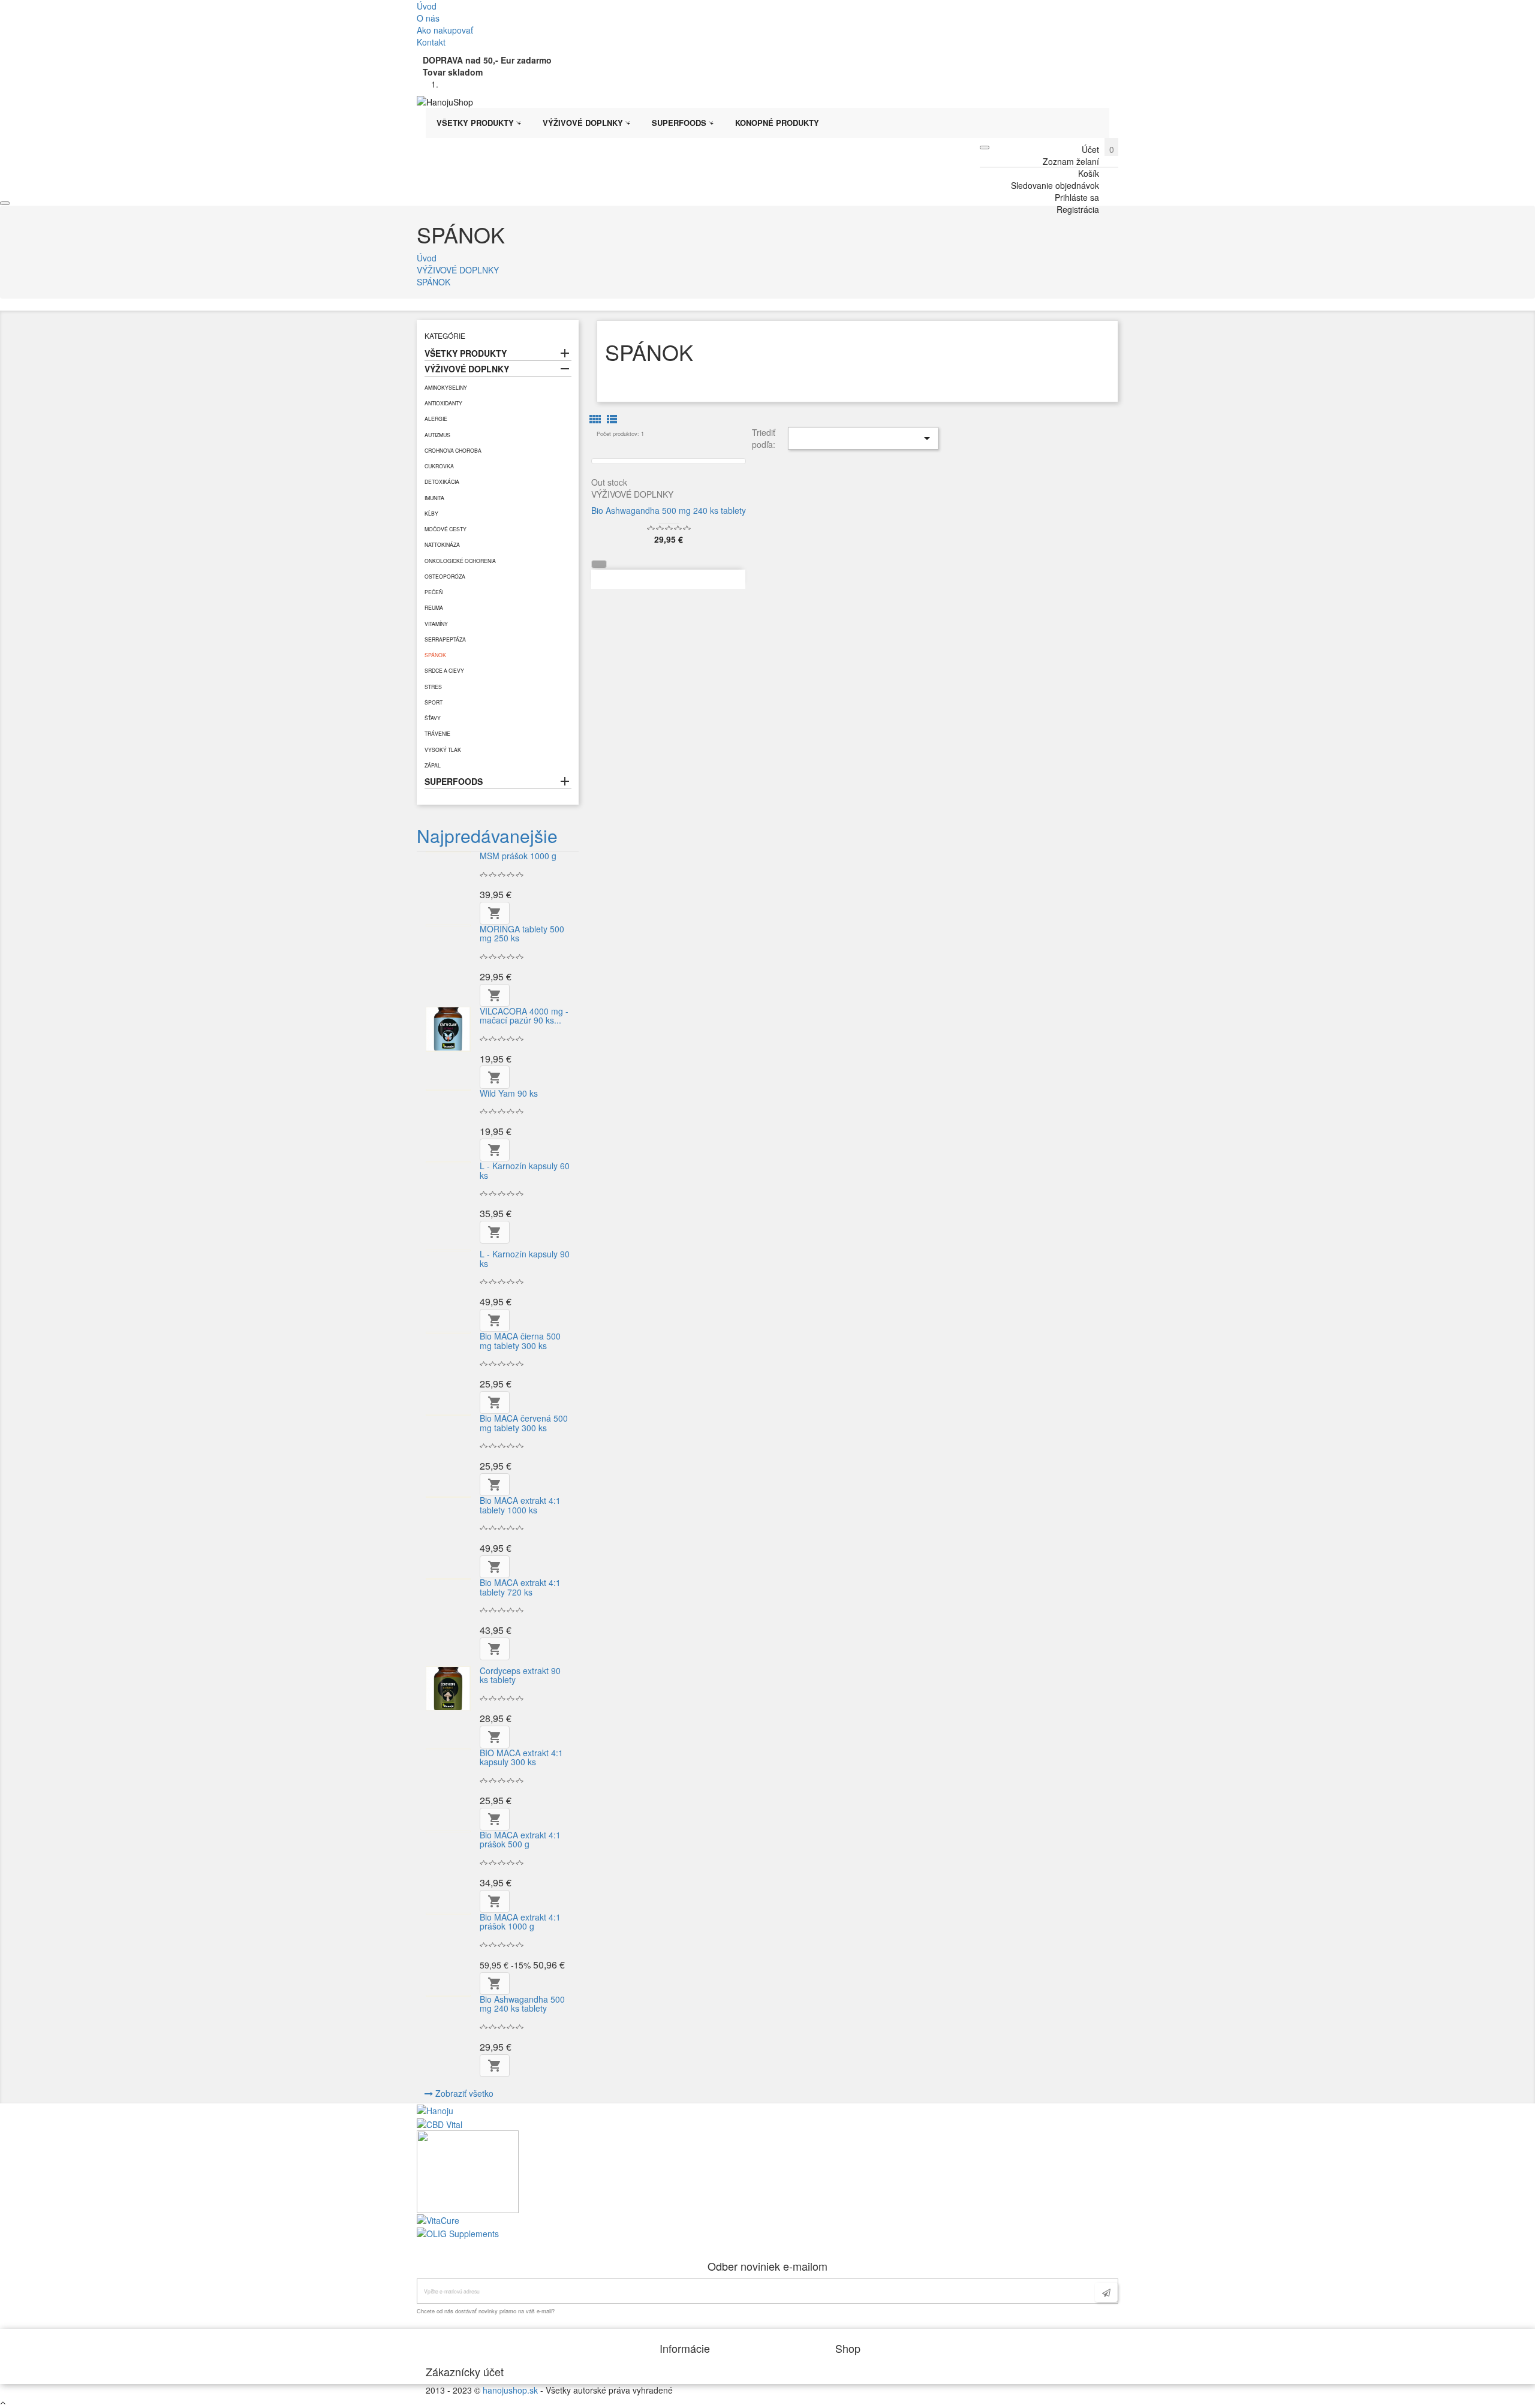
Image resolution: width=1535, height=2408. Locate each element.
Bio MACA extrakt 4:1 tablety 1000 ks (520, 1505)
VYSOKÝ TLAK (443, 750)
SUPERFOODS (454, 781)
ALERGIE (436, 419)
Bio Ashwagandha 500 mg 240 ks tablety (522, 2004)
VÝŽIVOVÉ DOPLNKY (467, 369)
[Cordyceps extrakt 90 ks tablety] (448, 1689)
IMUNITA (434, 498)
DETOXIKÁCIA (442, 481)
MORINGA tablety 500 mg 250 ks (522, 933)
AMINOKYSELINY (446, 387)
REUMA (434, 607)
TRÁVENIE (437, 733)
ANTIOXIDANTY (443, 403)
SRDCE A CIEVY (444, 670)
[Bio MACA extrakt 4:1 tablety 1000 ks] (448, 1497)
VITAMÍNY (436, 624)
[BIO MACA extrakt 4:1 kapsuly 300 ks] (448, 1749)
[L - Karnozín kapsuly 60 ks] (448, 1162)
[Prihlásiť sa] (1106, 2292)
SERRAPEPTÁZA (445, 639)
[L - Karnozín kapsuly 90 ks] (448, 1250)
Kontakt (431, 42)
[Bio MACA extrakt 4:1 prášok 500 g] (448, 1831)
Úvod (427, 6)
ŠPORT (434, 702)
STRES (433, 687)
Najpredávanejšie (487, 836)
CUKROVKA (439, 466)
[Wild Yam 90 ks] (448, 1090)
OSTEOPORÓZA (445, 576)
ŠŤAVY (433, 718)
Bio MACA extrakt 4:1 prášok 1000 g (520, 1921)
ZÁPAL (433, 765)
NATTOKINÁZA (442, 544)
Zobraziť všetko (464, 2093)
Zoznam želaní (1071, 161)
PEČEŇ (434, 592)
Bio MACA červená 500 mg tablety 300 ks (524, 1423)
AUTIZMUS (437, 435)
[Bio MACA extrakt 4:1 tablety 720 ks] (448, 1579)
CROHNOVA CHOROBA (453, 450)
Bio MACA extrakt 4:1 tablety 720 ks (520, 1587)
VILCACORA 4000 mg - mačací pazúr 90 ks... (524, 1015)
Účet (1090, 149)
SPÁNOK (435, 655)
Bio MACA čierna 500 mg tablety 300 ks (520, 1340)
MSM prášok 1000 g (518, 856)
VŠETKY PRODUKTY (466, 353)
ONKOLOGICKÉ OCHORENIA (460, 561)
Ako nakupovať (445, 30)
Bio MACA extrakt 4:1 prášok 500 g (520, 1839)
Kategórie (445, 335)
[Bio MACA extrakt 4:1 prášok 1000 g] (448, 1914)
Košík (1089, 173)
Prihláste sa (1077, 197)
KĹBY (431, 513)
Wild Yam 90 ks (509, 1093)
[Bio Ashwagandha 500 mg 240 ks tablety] (448, 1996)
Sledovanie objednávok (1055, 185)
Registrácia (1078, 209)
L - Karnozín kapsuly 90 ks (525, 1258)
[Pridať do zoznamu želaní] (600, 334)
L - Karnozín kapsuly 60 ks (525, 1170)
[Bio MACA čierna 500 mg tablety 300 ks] (448, 1333)
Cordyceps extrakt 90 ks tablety (520, 1675)
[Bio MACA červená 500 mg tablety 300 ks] (448, 1415)
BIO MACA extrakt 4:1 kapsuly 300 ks (521, 1757)
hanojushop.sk (510, 2390)
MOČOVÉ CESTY (446, 529)
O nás (428, 18)
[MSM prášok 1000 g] (448, 852)
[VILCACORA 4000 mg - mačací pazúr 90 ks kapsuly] (448, 1029)
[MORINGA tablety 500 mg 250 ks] (448, 925)
